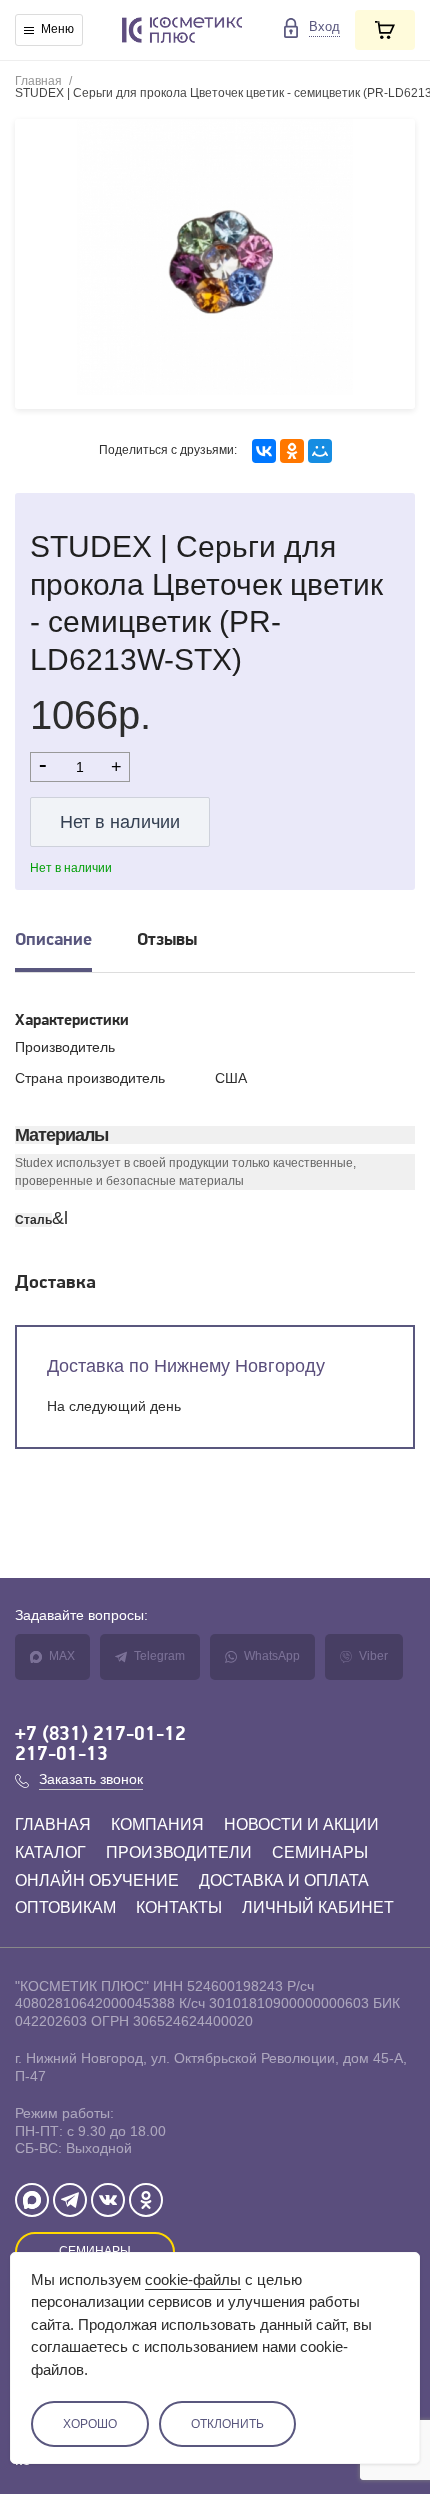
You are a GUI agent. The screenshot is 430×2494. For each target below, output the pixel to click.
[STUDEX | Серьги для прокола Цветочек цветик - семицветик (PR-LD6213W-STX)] (215, 264)
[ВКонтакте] (264, 451)
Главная (38, 81)
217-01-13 (61, 1755)
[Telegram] (70, 2200)
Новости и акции (301, 1824)
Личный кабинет (318, 1907)
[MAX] (32, 2200)
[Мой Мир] (320, 451)
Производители (179, 1852)
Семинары (320, 1852)
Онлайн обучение (97, 1880)
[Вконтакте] (108, 2200)
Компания (157, 1824)
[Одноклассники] (292, 451)
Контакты (179, 1907)
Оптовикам (65, 1907)
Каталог (50, 1852)
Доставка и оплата (284, 1880)
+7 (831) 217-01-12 (100, 1735)
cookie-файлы (193, 2279)
